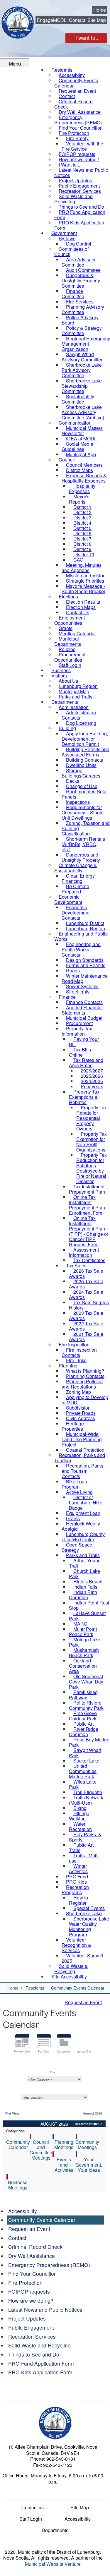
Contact (77, 20)
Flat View (44, 2051)
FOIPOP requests (29, 2291)
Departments (55, 2530)
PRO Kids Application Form (40, 2372)
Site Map (97, 20)
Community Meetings (87, 2145)
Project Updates (27, 2318)
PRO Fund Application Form (41, 2363)
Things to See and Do (34, 2354)
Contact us (33, 2508)
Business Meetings (18, 2185)
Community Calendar (18, 2145)
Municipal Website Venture (53, 2564)
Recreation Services (32, 2336)
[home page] (18, 22)
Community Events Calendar (42, 2220)
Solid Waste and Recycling (39, 2345)
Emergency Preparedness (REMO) (49, 2265)
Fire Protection (25, 2283)
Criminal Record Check (35, 2247)
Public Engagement (31, 2327)
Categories (64, 2051)
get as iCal (84, 2051)
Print (53, 2072)
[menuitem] (76, 83)
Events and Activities (64, 2165)
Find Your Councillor (32, 2274)
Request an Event (83, 2002)
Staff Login (31, 2519)
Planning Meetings (64, 2145)
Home (100, 10)
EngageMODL (52, 20)
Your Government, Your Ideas (89, 2165)
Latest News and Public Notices (45, 2310)
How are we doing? (31, 2300)
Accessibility (23, 2211)
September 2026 (87, 2124)
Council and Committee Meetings (41, 2150)
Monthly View (22, 2051)
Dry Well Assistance (32, 2256)
